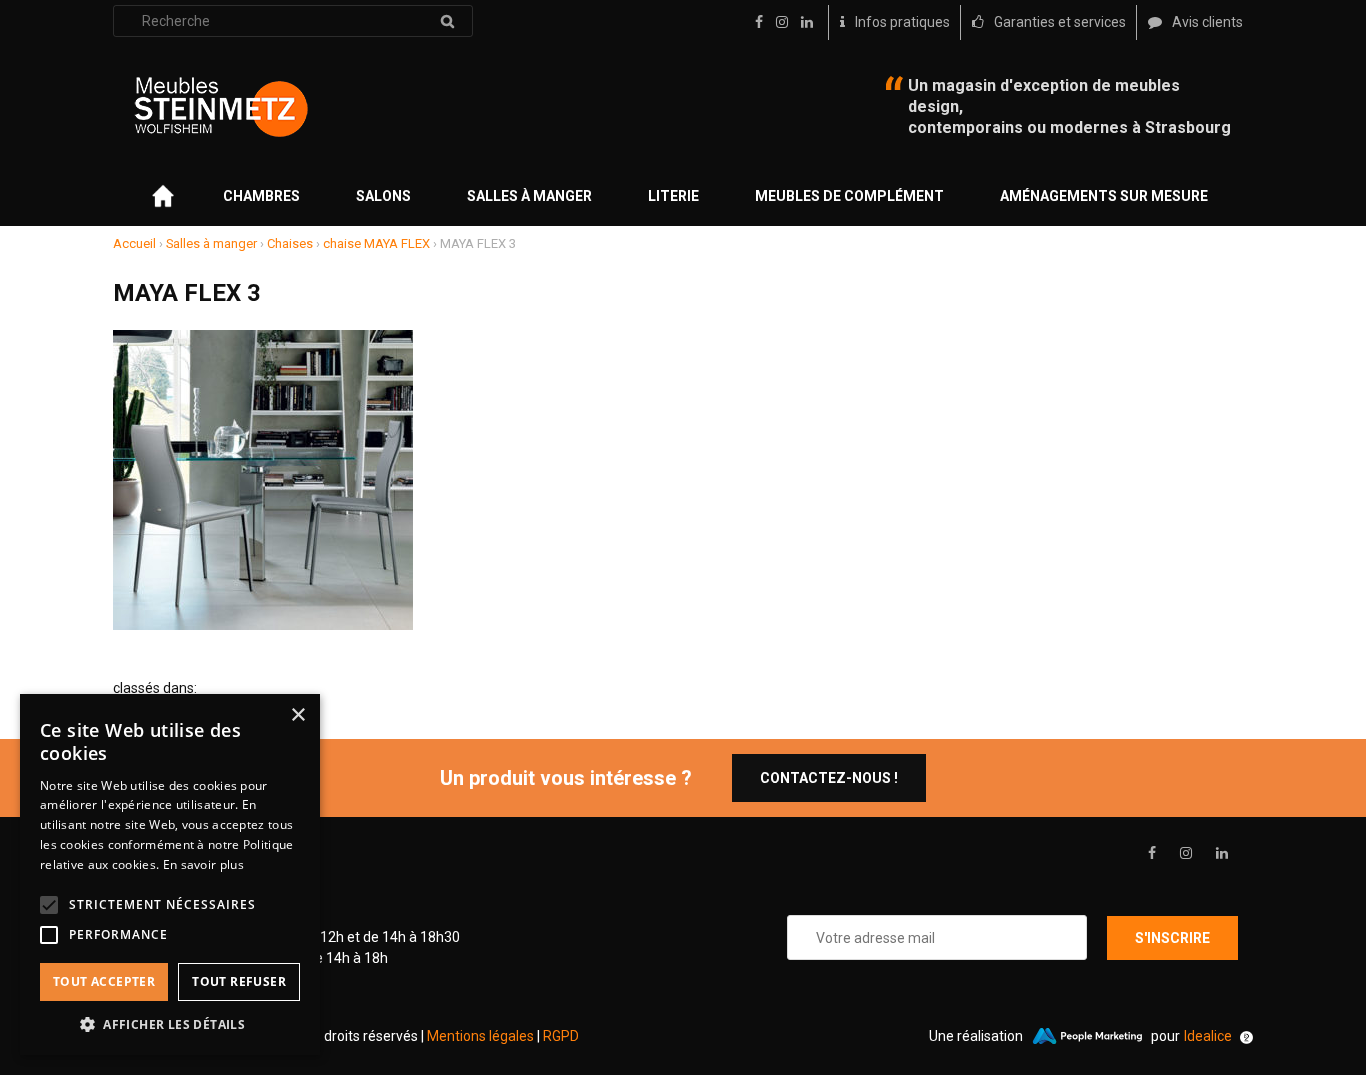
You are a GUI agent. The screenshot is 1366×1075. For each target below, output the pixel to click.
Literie (673, 196)
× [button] (297, 715)
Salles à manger (529, 196)
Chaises (290, 243)
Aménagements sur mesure (1104, 196)
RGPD (561, 1036)
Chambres (261, 196)
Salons (383, 196)
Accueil (134, 243)
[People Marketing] (1087, 1036)
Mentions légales (480, 1036)
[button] (170, 1024)
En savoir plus (203, 864)
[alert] (170, 874)
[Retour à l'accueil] (221, 107)
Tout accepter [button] (104, 981)
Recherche (447, 21)
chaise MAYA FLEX (376, 243)
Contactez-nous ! (829, 778)
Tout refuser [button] (239, 981)
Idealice (1208, 1036)
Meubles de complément (849, 196)
